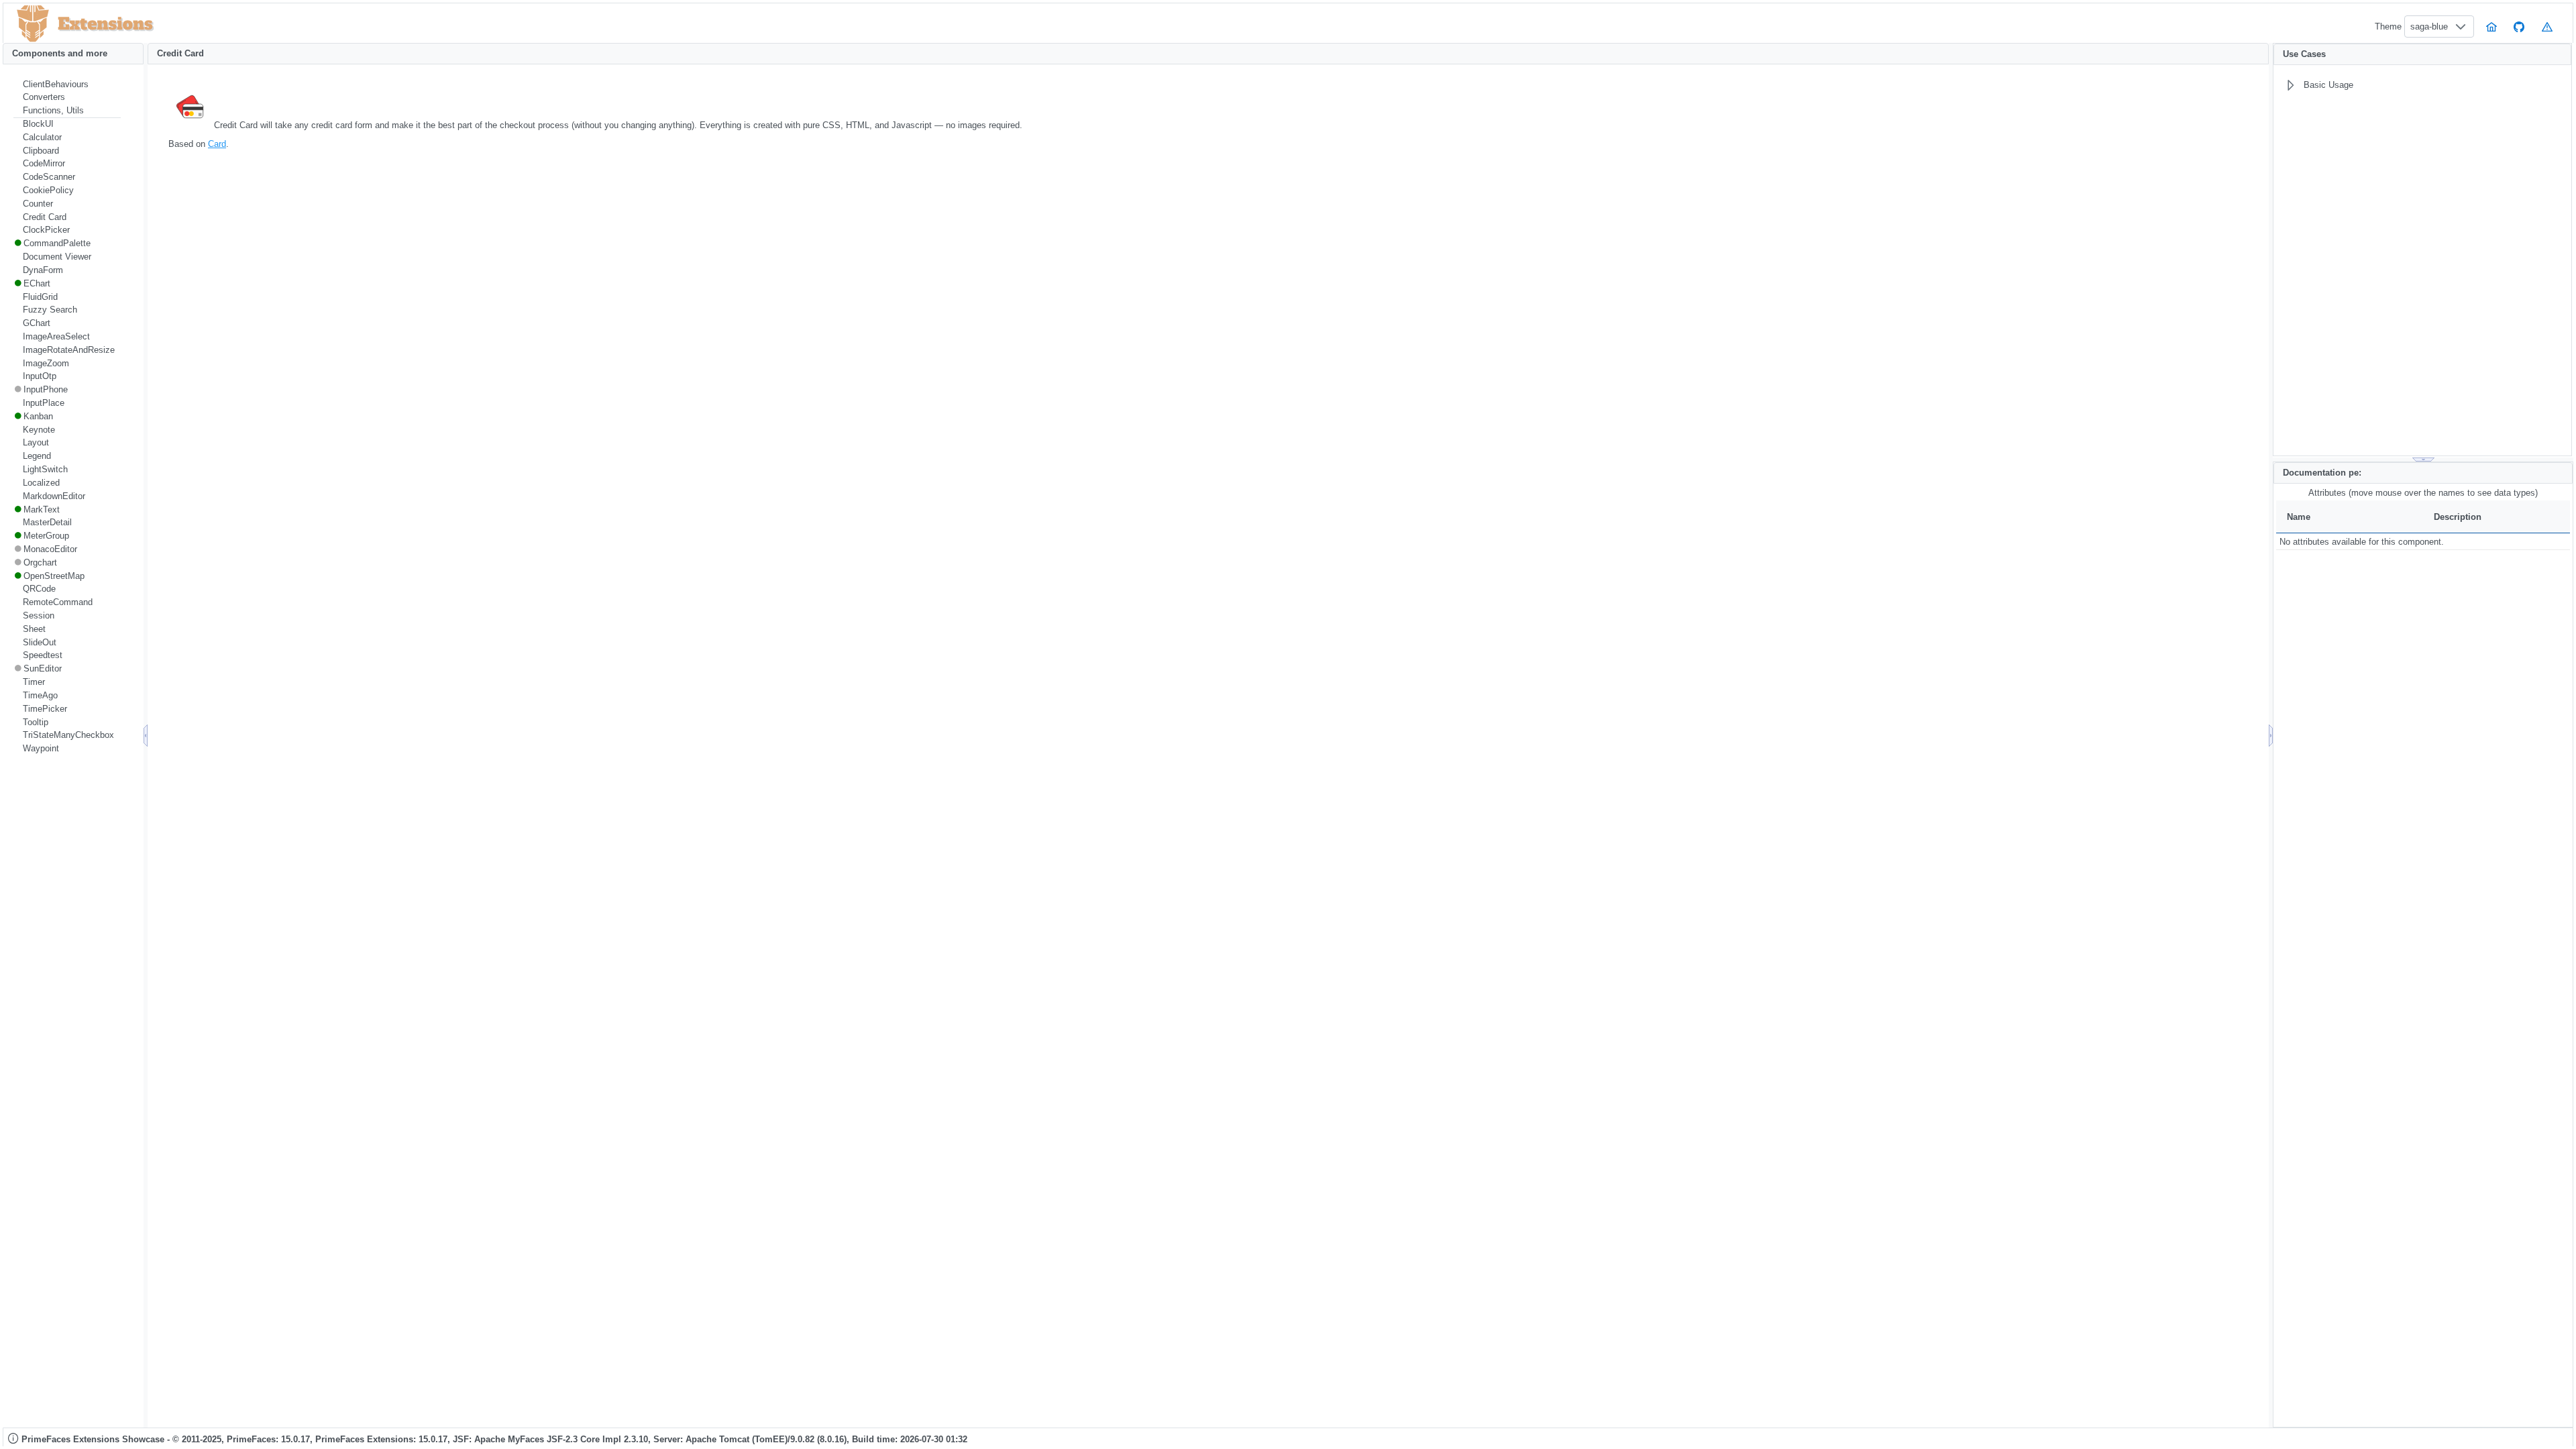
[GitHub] (2520, 26)
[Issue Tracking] (2547, 26)
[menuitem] (67, 85)
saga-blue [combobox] (2429, 26)
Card (217, 144)
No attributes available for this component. (2362, 542)
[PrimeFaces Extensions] (33, 24)
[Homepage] (2491, 26)
